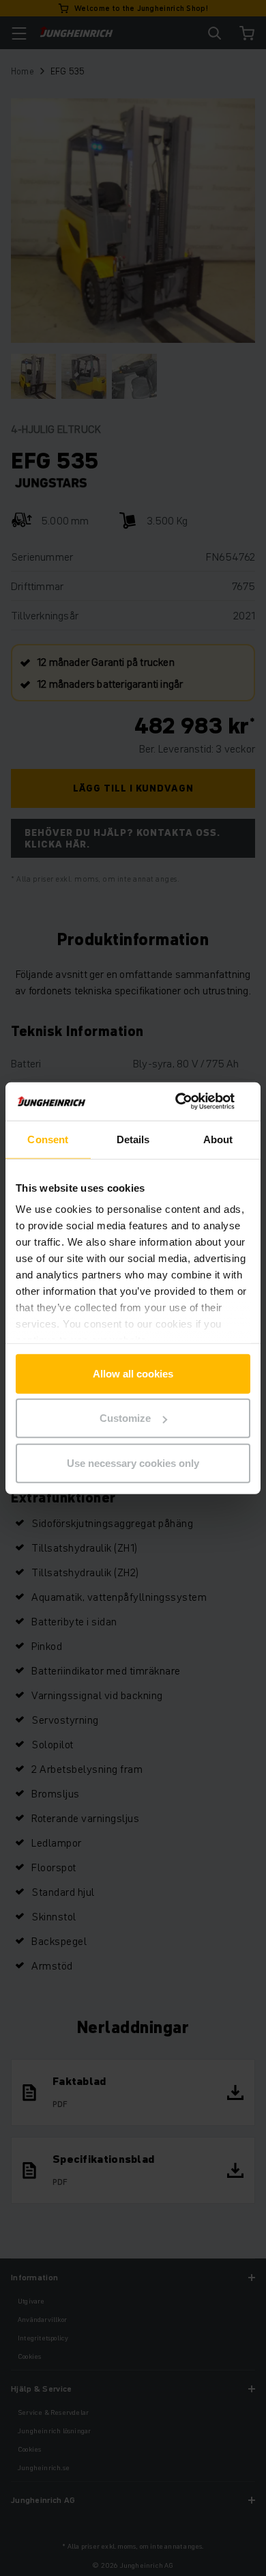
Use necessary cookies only (133, 1462)
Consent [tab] (48, 1139)
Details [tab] (133, 1139)
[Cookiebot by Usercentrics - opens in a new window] (191, 1102)
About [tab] (218, 1139)
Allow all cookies (133, 1373)
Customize (125, 1418)
